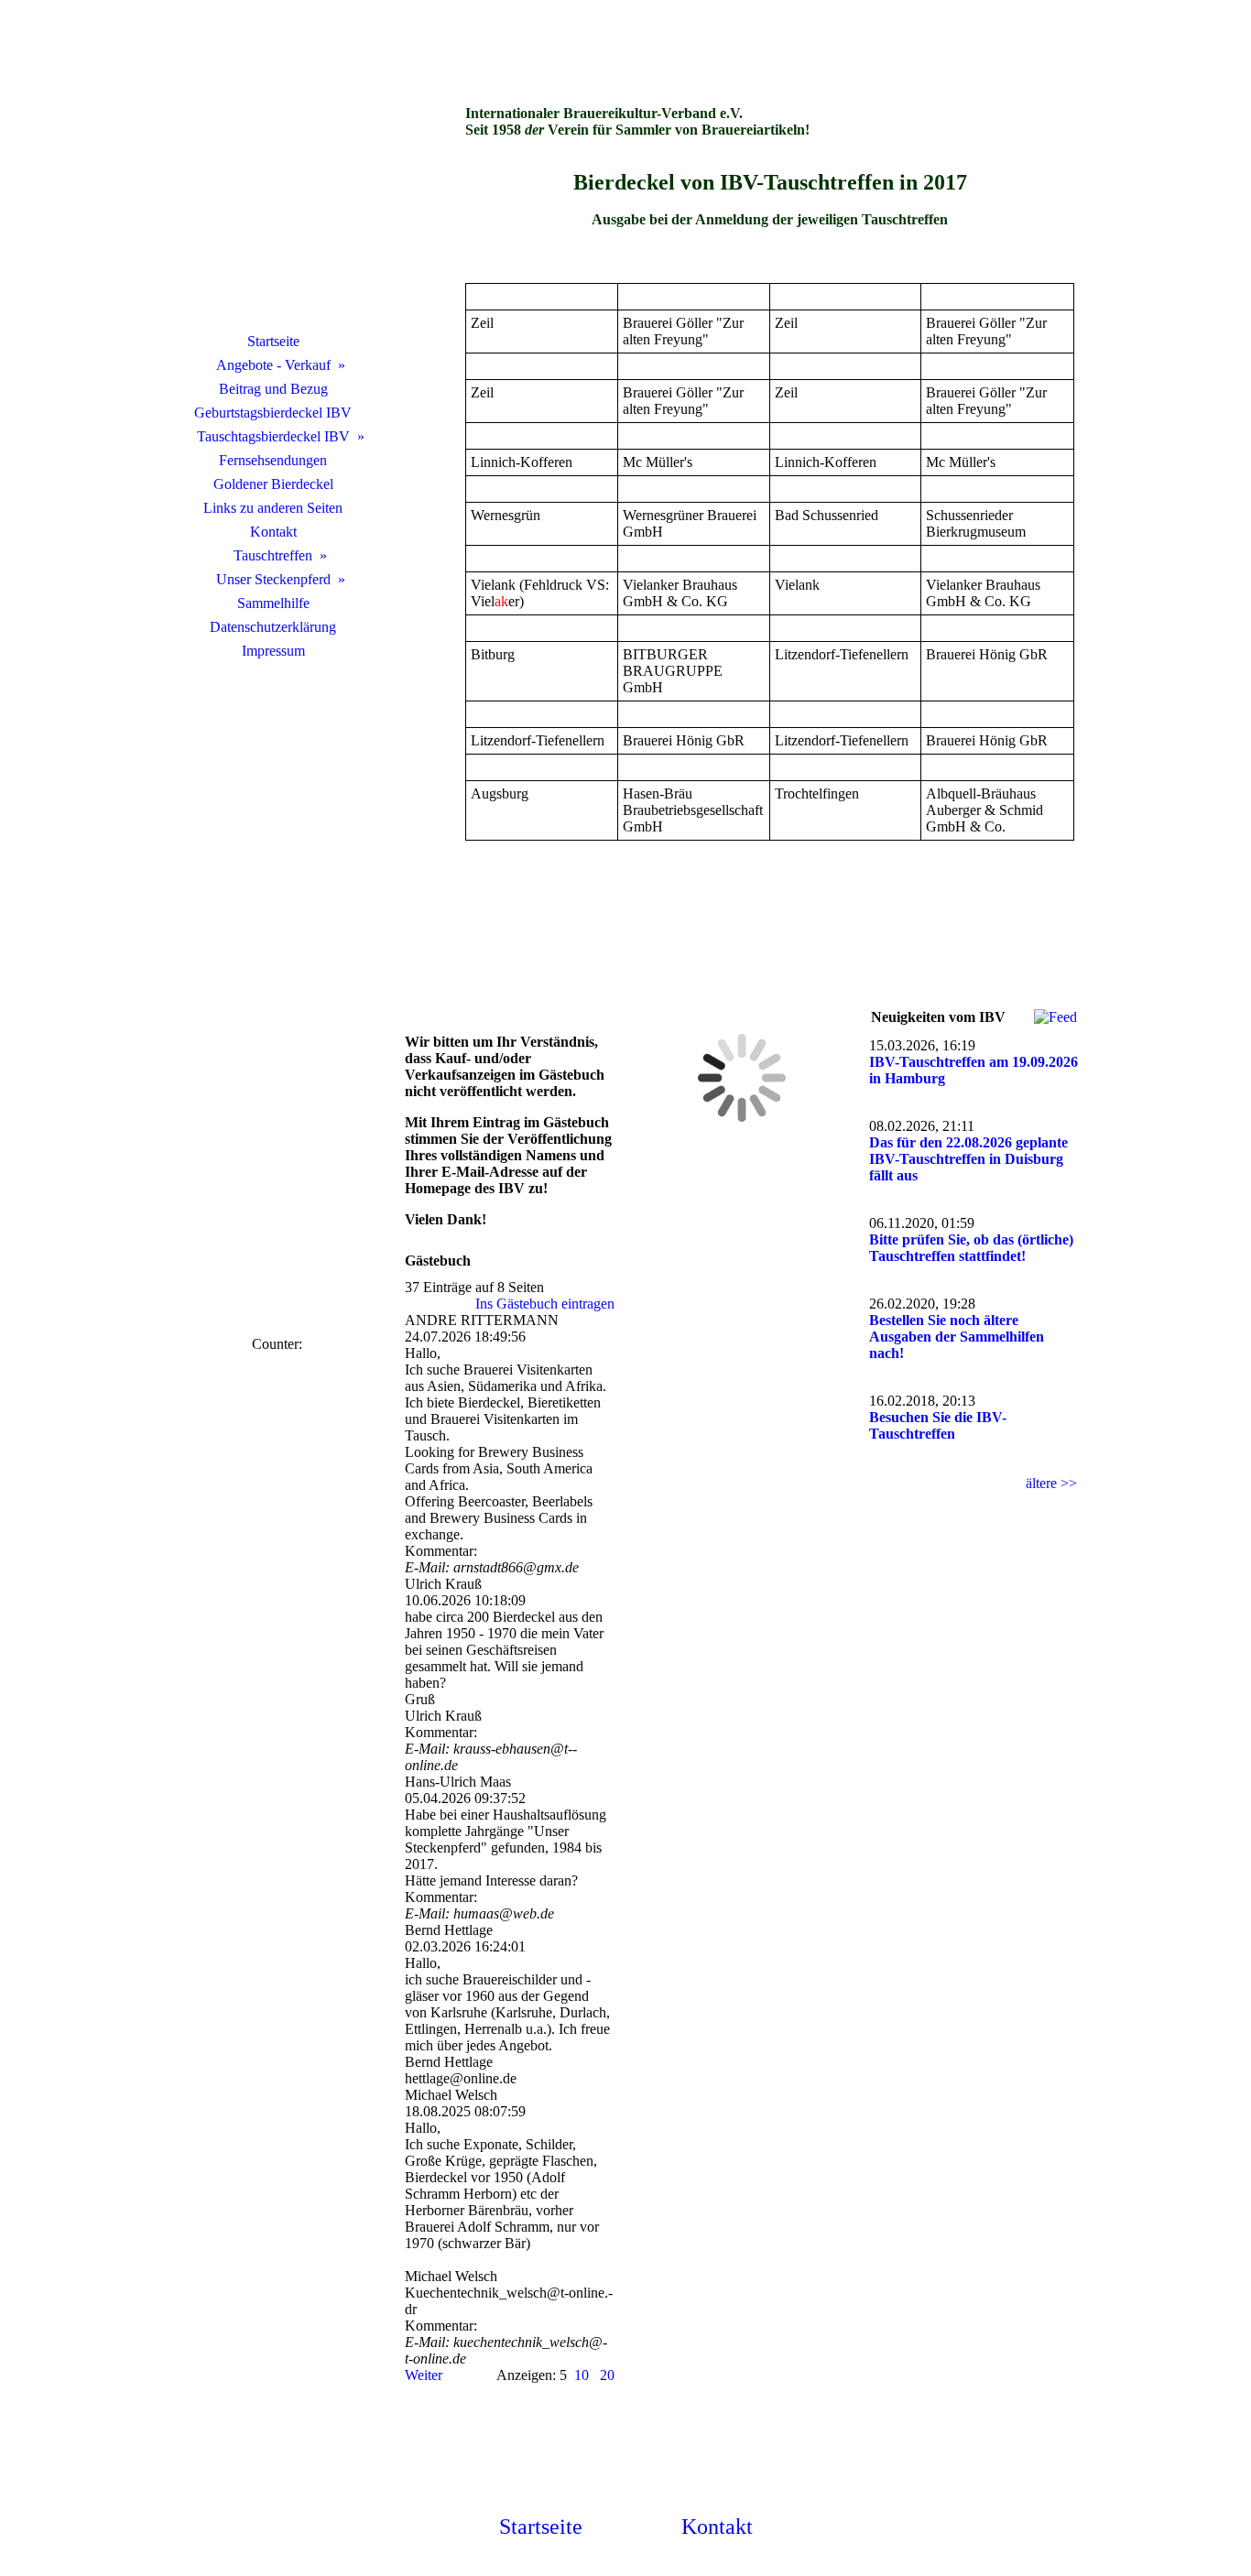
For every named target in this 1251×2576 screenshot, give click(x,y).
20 (607, 2375)
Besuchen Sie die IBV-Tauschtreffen (938, 1425)
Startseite (273, 341)
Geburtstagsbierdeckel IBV (273, 413)
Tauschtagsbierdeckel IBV (273, 436)
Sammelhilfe (273, 603)
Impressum (273, 651)
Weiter (424, 2375)
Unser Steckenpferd (273, 579)
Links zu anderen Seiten (273, 508)
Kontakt (273, 532)
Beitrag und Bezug (273, 389)
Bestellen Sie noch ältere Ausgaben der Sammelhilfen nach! (957, 1337)
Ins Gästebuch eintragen (545, 1304)
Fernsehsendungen (273, 460)
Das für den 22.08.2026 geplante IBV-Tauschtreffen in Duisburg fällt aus (968, 1159)
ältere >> (1051, 1483)
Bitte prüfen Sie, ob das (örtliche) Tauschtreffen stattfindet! (971, 1248)
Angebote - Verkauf (273, 365)
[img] (273, 188)
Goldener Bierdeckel (273, 484)
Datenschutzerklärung (273, 627)
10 (582, 2375)
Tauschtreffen (273, 555)
